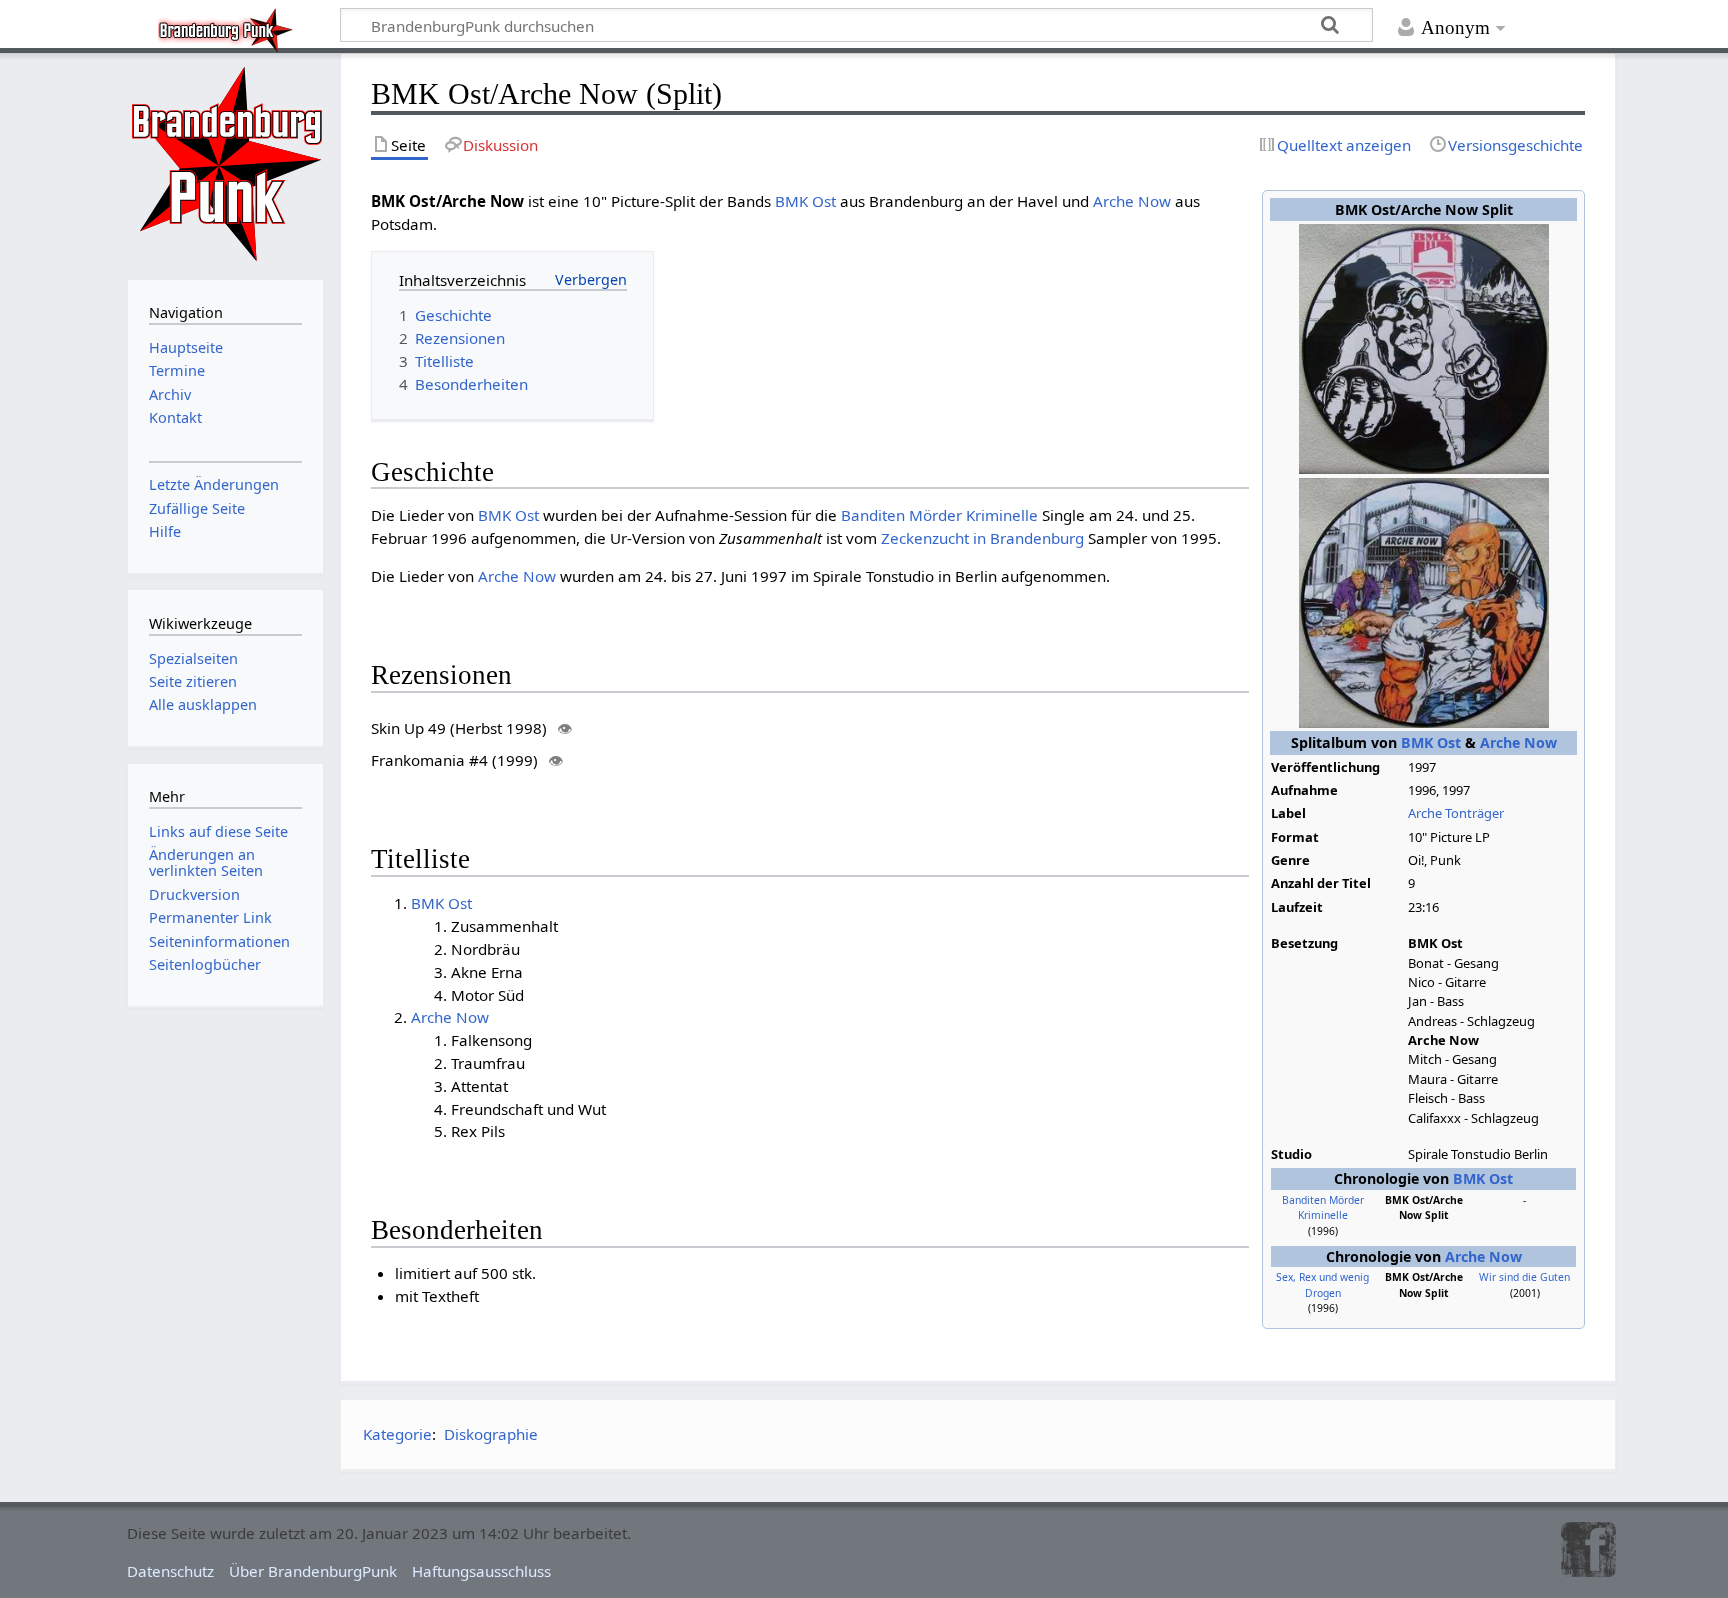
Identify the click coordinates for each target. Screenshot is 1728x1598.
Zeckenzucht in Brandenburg (982, 538)
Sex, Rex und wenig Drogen (1322, 1285)
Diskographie (491, 1434)
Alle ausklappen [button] (203, 704)
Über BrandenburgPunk (313, 1571)
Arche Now (1518, 742)
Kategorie (397, 1434)
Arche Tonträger (1456, 813)
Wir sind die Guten (1524, 1277)
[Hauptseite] (226, 164)
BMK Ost (1431, 742)
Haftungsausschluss (481, 1571)
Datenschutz (170, 1571)
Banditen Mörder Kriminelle (1323, 1208)
